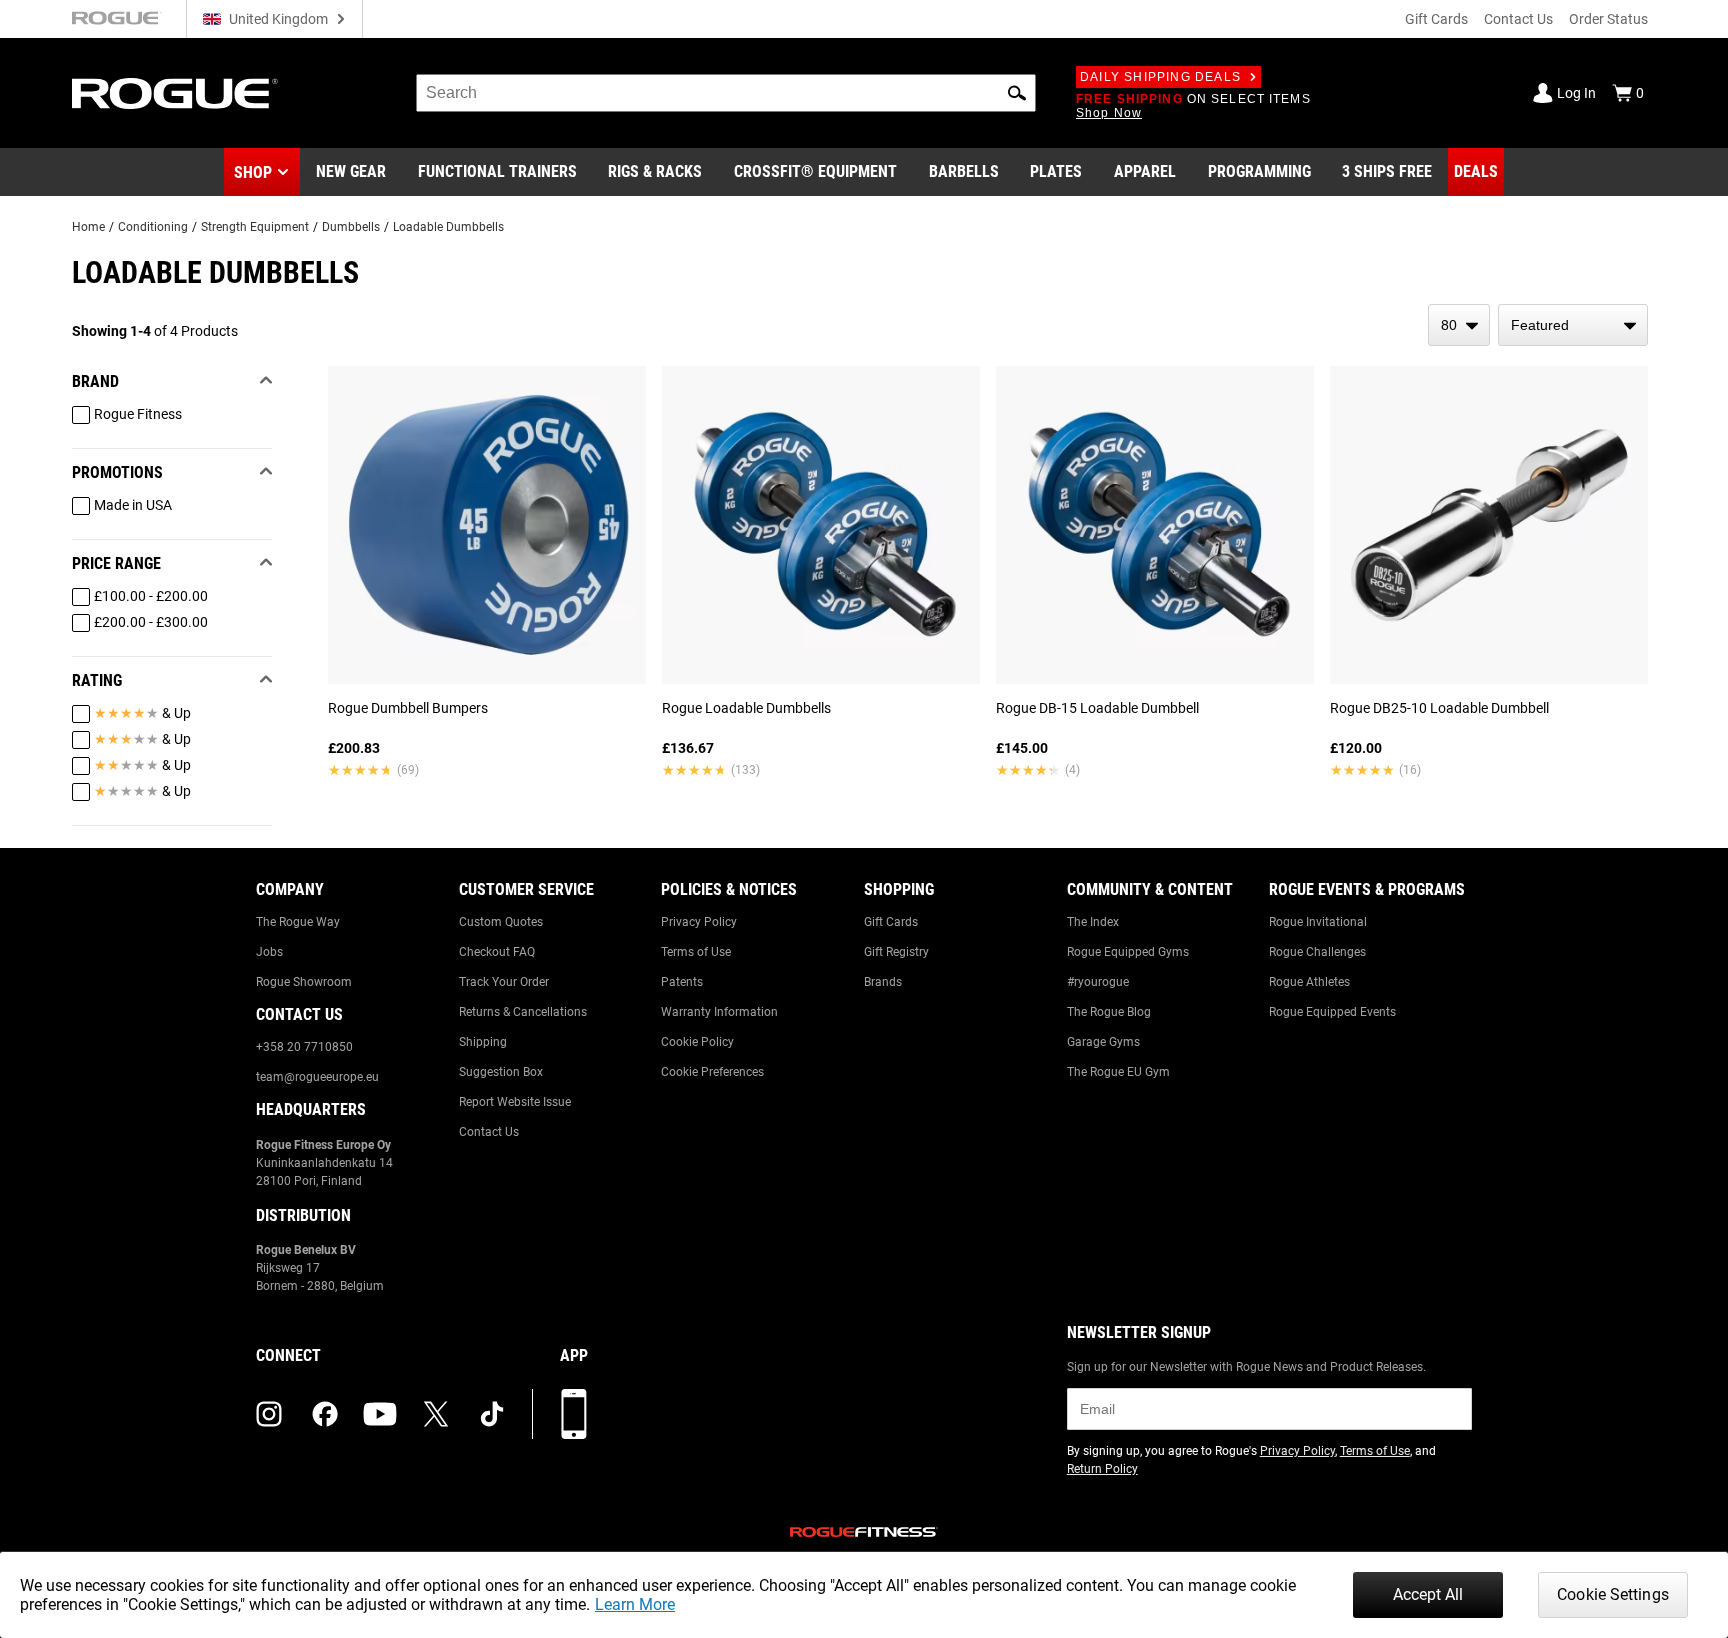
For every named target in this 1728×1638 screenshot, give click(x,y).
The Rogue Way (298, 922)
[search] (726, 93)
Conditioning (153, 227)
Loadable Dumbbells (448, 227)
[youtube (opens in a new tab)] (380, 1414)
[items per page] (1459, 325)
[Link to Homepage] (175, 93)
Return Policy (1102, 1469)
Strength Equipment (255, 227)
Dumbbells (351, 227)
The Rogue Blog (1109, 1012)
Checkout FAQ (497, 952)
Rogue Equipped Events (1332, 1012)
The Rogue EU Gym (1118, 1072)
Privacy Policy (699, 922)
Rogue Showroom (304, 982)
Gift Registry (896, 952)
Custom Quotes (501, 922)
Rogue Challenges (1317, 952)
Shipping (483, 1042)
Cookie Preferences (712, 1072)
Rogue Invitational (1318, 922)
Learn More (635, 1604)
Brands (883, 982)
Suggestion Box (501, 1072)
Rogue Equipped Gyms (1128, 952)
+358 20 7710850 (304, 1047)
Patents (682, 982)
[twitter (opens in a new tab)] (436, 1414)
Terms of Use (696, 952)
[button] (1017, 93)
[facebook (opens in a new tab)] (325, 1414)
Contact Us (1518, 19)
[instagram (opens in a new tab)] (269, 1414)
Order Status (1608, 19)
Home (88, 227)
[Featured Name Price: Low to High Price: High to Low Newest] (1573, 325)
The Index (1093, 922)
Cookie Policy (697, 1042)
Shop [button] (253, 172)
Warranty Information (719, 1012)
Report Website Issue (515, 1102)
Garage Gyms (1103, 1042)
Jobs (269, 952)
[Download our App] (574, 1414)
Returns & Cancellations (523, 1012)
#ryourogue (1098, 982)
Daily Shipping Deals (1160, 77)
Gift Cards (1436, 19)
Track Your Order (504, 982)
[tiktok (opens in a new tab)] (492, 1414)
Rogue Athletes (1309, 982)
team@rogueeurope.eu (317, 1077)
